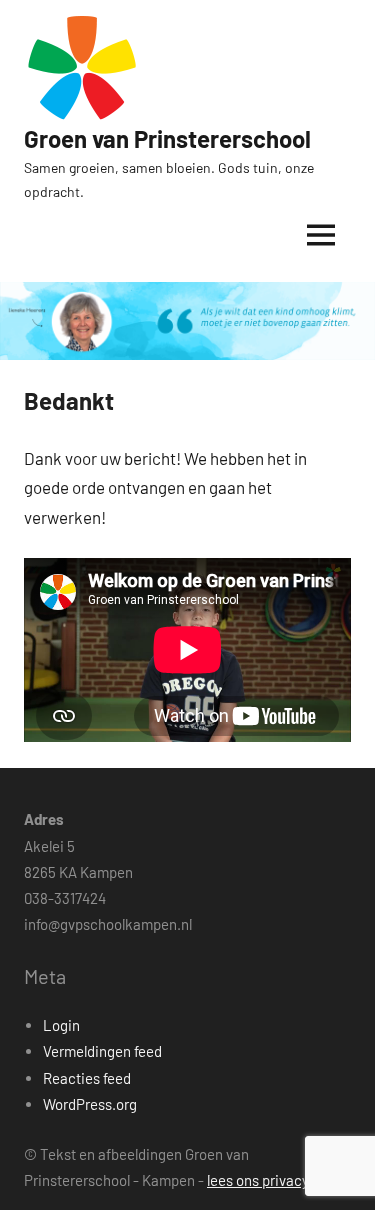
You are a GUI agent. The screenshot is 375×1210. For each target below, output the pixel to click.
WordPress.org (90, 1104)
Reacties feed (87, 1078)
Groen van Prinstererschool (167, 138)
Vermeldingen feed (102, 1051)
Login (61, 1025)
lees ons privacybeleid (277, 1180)
